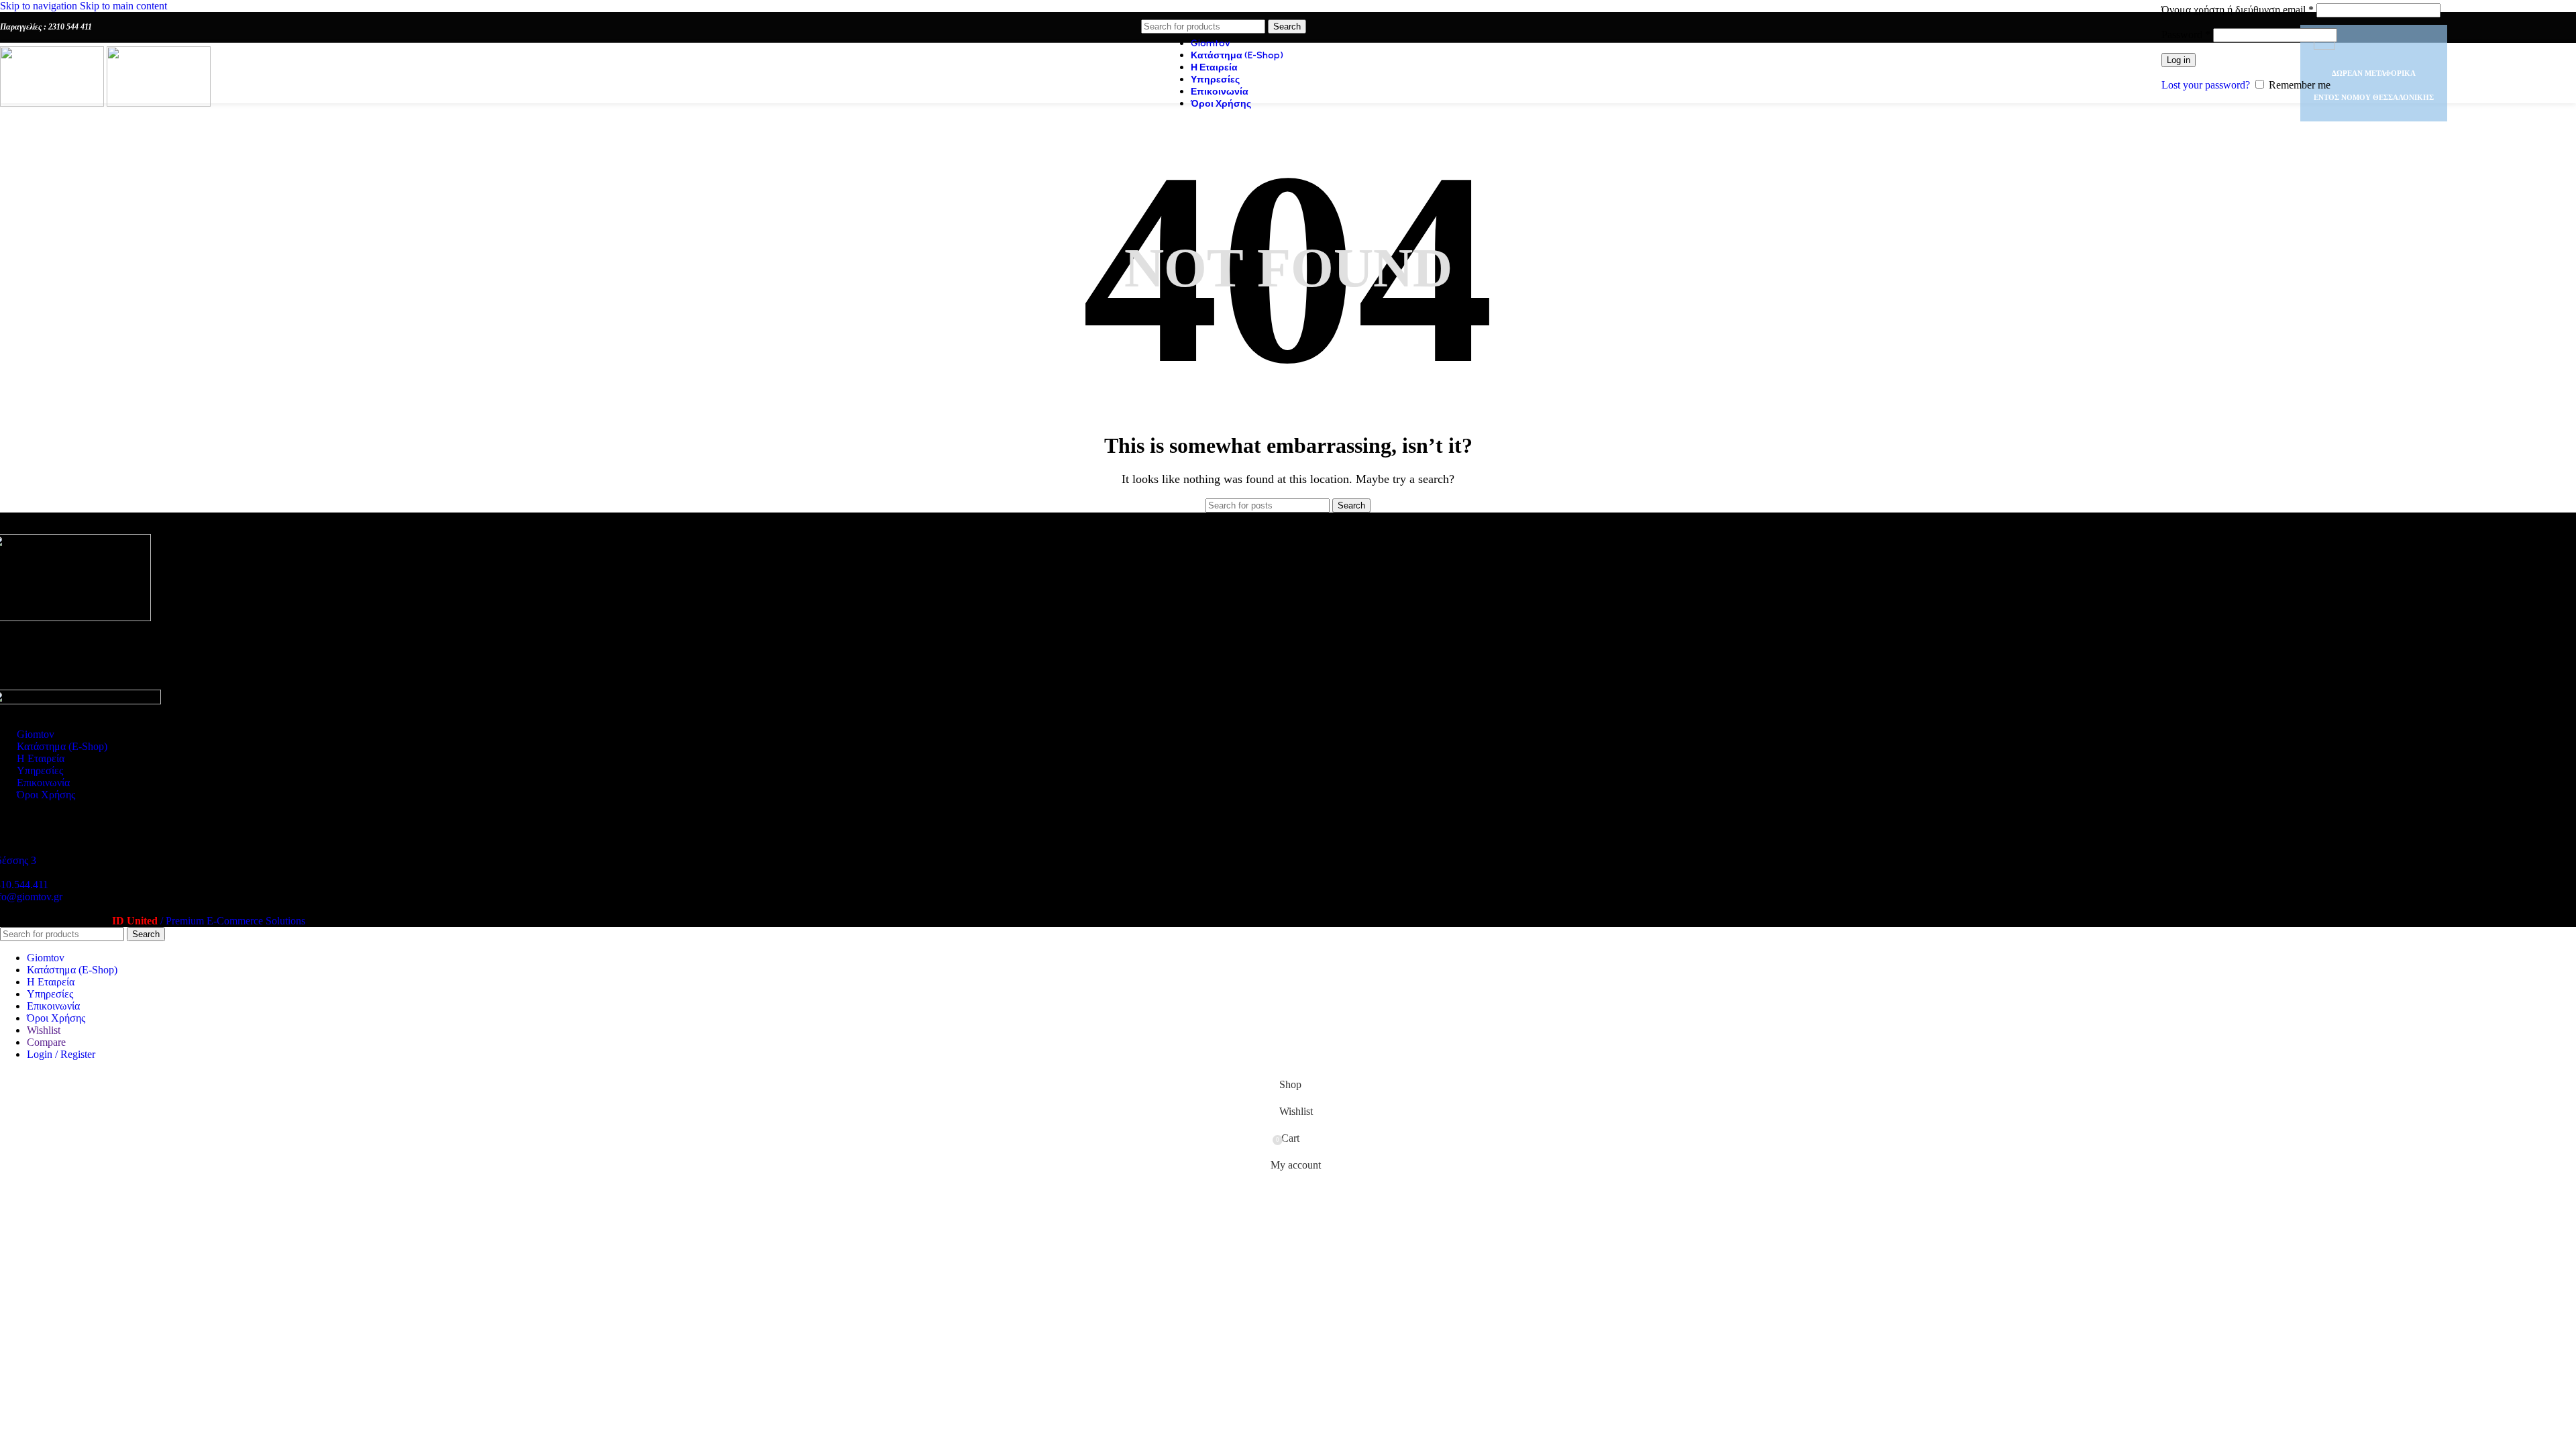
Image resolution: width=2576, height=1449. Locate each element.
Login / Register (61, 1054)
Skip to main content (123, 6)
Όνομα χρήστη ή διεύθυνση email (2238, 10)
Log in (2179, 60)
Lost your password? (2206, 85)
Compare (46, 1042)
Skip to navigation (40, 6)
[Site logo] (53, 103)
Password (2186, 35)
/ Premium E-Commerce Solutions (209, 921)
